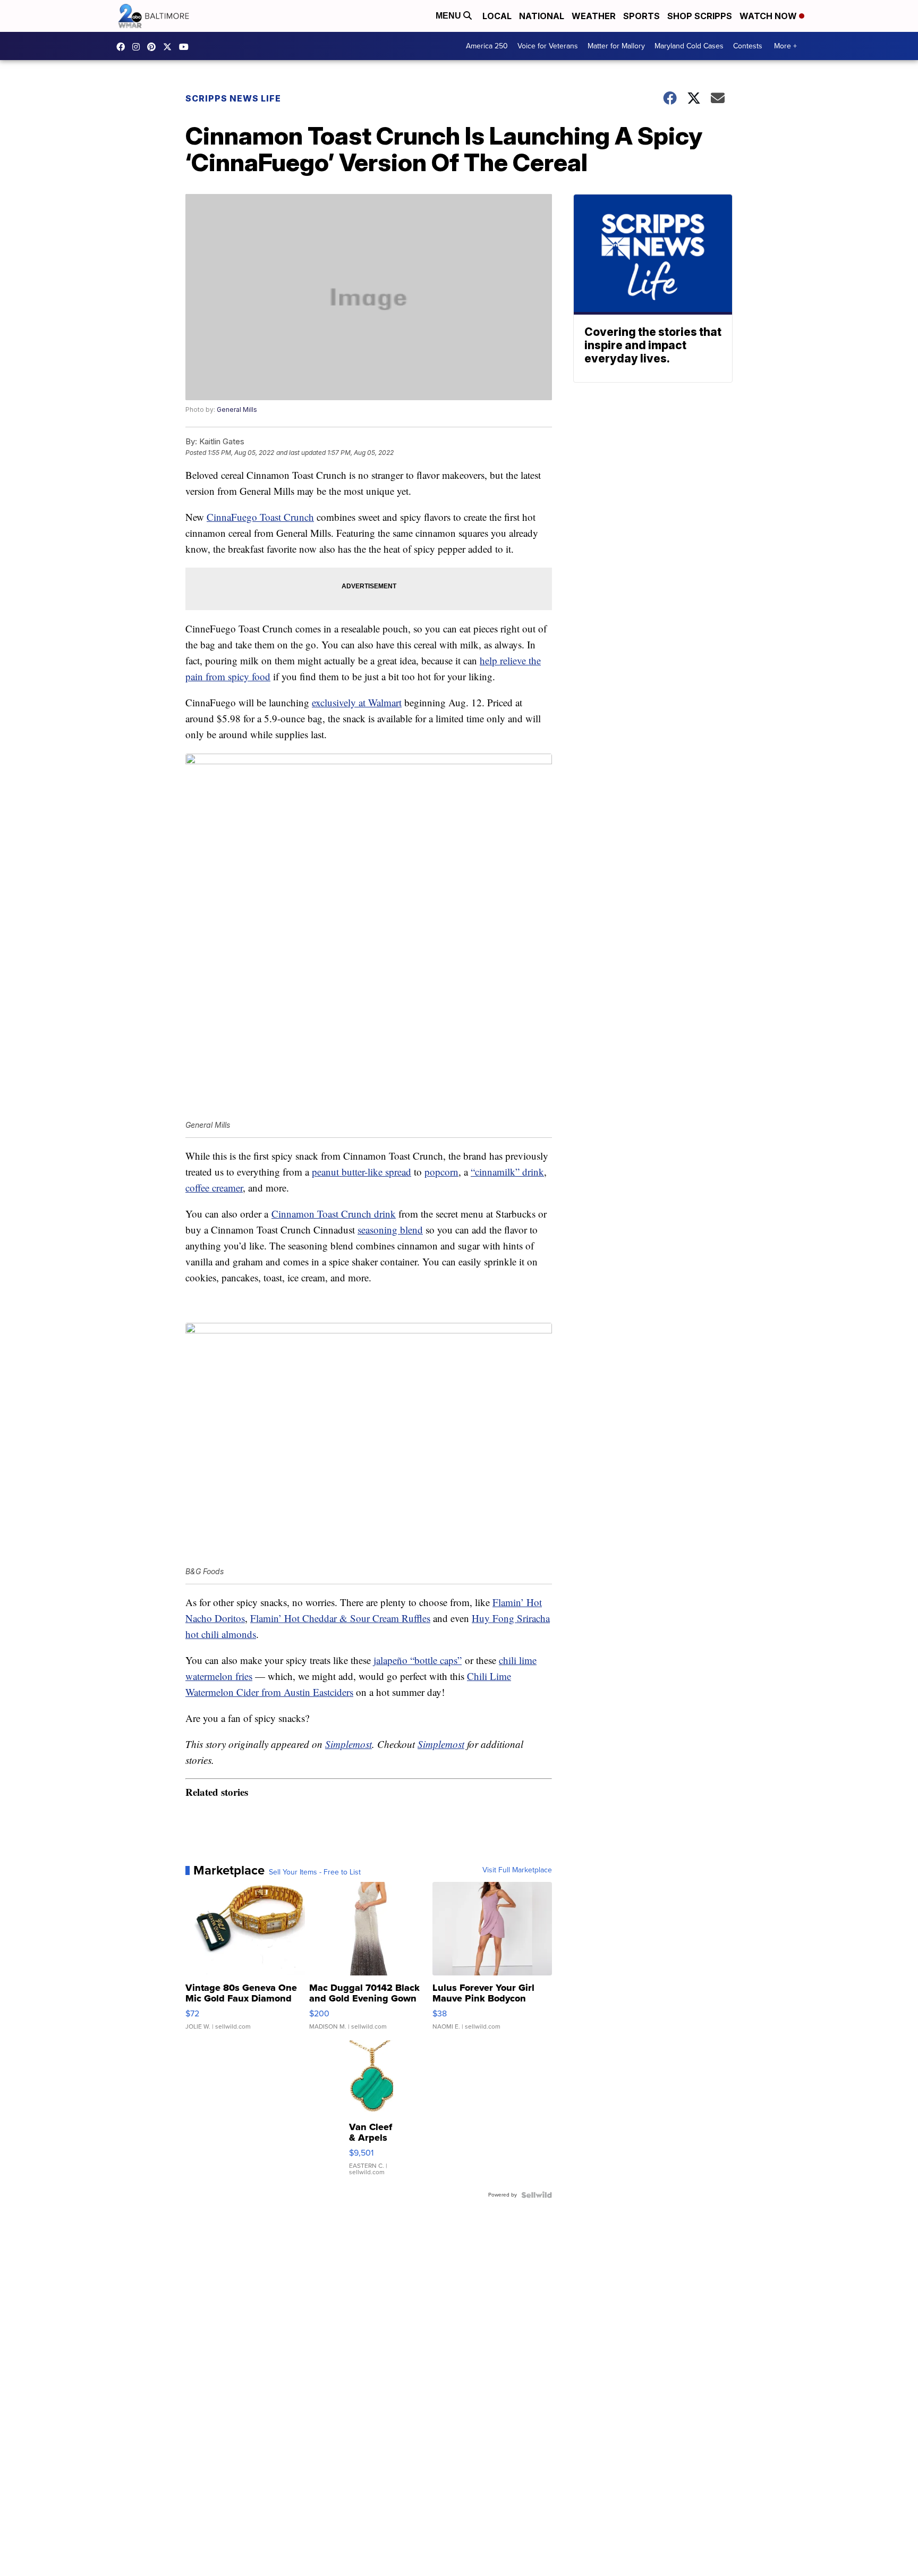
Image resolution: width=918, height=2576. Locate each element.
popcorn (441, 1172)
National (542, 16)
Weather (594, 16)
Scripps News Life (233, 98)
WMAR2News (154, 47)
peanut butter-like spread (362, 1172)
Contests (748, 46)
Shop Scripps (700, 16)
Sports (641, 16)
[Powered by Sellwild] (537, 2195)
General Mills (237, 409)
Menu (449, 16)
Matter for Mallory (616, 46)
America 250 (487, 46)
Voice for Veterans (548, 46)
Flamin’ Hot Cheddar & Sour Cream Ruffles (340, 1618)
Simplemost (348, 1744)
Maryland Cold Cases (689, 46)
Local (497, 16)
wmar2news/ (123, 47)
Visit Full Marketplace (517, 1870)
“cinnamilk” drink (507, 1172)
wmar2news (139, 47)
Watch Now (769, 16)
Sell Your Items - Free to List (315, 1872)
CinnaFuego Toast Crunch (260, 517)
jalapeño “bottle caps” (418, 1660)
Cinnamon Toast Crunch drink (334, 1214)
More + (785, 46)
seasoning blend (390, 1230)
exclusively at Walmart (357, 702)
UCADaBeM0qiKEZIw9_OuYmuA (186, 47)
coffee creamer (214, 1188)
